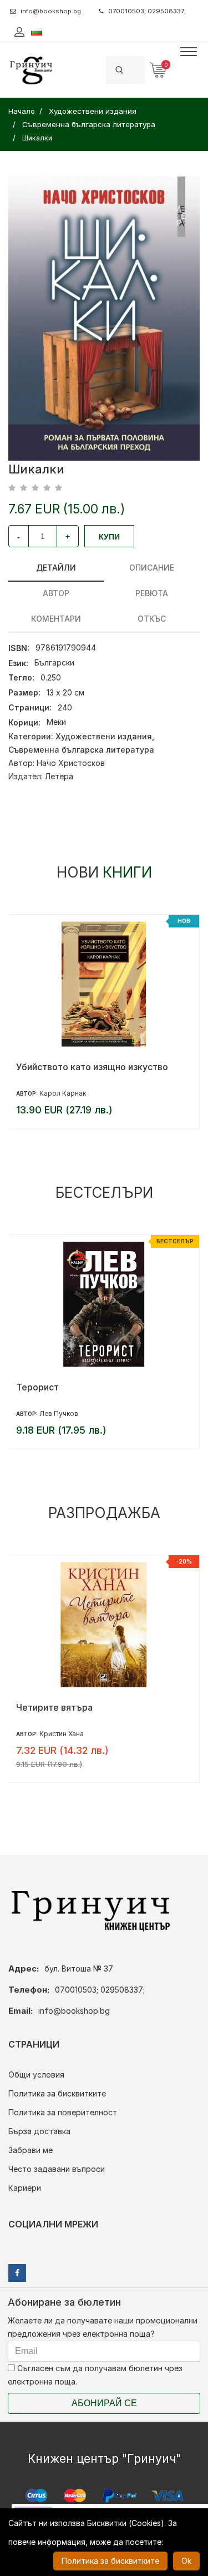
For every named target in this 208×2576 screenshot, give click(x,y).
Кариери (25, 2188)
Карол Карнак (63, 1093)
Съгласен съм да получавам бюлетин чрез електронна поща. (95, 2375)
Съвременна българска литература (81, 750)
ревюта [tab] (152, 593)
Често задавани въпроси (57, 2169)
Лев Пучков (59, 1413)
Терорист (37, 1387)
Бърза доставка (39, 2131)
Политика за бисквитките (57, 2093)
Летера (59, 776)
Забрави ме (31, 2150)
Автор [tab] (56, 593)
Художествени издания (104, 736)
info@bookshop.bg (51, 11)
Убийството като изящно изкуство (92, 1067)
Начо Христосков (71, 763)
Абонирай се (104, 2403)
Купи (109, 537)
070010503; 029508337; (147, 11)
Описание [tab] (152, 568)
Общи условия (36, 2075)
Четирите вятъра (54, 1707)
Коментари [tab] (56, 619)
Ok (186, 2561)
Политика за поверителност (63, 2112)
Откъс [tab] (152, 619)
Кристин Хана (62, 1734)
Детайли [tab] (56, 568)
